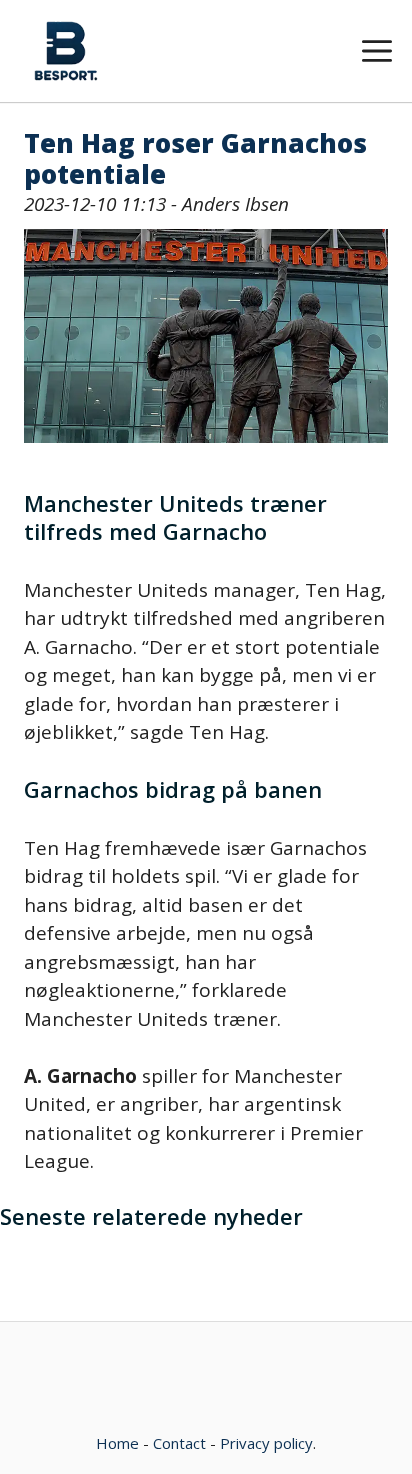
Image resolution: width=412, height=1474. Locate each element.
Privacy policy (266, 1443)
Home (117, 1443)
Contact (179, 1443)
